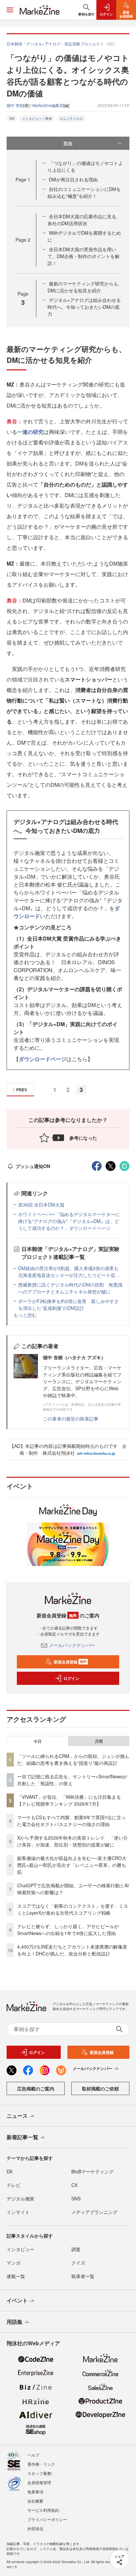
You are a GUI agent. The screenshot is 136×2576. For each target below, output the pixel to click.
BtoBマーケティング (92, 2171)
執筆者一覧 (83, 2276)
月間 (99, 1741)
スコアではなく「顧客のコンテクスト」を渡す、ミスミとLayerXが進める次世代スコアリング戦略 (73, 1909)
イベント (17, 2300)
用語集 (15, 2322)
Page (23, 179)
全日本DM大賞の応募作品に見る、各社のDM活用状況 (84, 220)
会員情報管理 (39, 2482)
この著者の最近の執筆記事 (71, 1419)
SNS (76, 2198)
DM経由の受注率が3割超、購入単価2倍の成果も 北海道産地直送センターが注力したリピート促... (71, 1272)
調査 (76, 2249)
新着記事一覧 (22, 2137)
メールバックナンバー (72, 1645)
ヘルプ (33, 2455)
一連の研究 (30, 432)
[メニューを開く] (10, 10)
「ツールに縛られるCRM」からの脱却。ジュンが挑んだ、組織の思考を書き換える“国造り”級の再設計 (73, 1759)
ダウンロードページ (43, 1059)
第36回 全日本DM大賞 (41, 1205)
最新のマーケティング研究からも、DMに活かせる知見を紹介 (85, 287)
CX (74, 2185)
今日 (38, 1741)
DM (12, 119)
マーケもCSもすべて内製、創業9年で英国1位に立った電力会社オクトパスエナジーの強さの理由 (71, 1821)
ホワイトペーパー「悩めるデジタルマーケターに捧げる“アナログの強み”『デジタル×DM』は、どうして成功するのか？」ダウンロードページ (69, 1221)
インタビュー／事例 (37, 119)
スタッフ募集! (40, 2473)
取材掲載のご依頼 (100, 2088)
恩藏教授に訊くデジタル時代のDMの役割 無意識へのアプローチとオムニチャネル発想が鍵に (70, 1288)
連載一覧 (16, 2276)
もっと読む (25, 1315)
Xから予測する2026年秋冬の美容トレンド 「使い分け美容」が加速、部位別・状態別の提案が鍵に (72, 1841)
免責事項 (35, 2492)
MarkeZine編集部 (48, 105)
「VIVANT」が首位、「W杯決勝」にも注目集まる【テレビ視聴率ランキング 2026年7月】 (69, 1800)
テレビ (14, 2185)
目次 (68, 143)
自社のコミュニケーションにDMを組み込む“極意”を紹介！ (84, 192)
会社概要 (35, 2501)
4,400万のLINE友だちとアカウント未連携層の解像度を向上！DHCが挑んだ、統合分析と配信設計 (72, 1950)
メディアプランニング (94, 2212)
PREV (22, 1090)
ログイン (71, 1678)
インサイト (18, 2212)
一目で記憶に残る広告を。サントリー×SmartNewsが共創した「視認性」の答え (72, 1780)
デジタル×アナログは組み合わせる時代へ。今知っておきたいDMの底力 (84, 307)
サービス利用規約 (43, 2510)
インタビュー (20, 2249)
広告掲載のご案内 (36, 2088)
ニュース (17, 2116)
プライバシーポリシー (47, 2519)
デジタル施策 (20, 2198)
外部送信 (35, 2528)
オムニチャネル (71, 119)
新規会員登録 (70, 1662)
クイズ (78, 2263)
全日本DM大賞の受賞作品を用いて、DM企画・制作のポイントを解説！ (84, 256)
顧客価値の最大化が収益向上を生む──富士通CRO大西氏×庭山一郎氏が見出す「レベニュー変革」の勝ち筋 (72, 1865)
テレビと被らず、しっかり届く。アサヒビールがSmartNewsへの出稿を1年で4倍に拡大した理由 (68, 1930)
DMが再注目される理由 (73, 179)
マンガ (14, 2263)
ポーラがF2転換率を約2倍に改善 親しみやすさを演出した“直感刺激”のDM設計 (68, 1304)
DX (10, 2171)
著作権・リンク (41, 2464)
